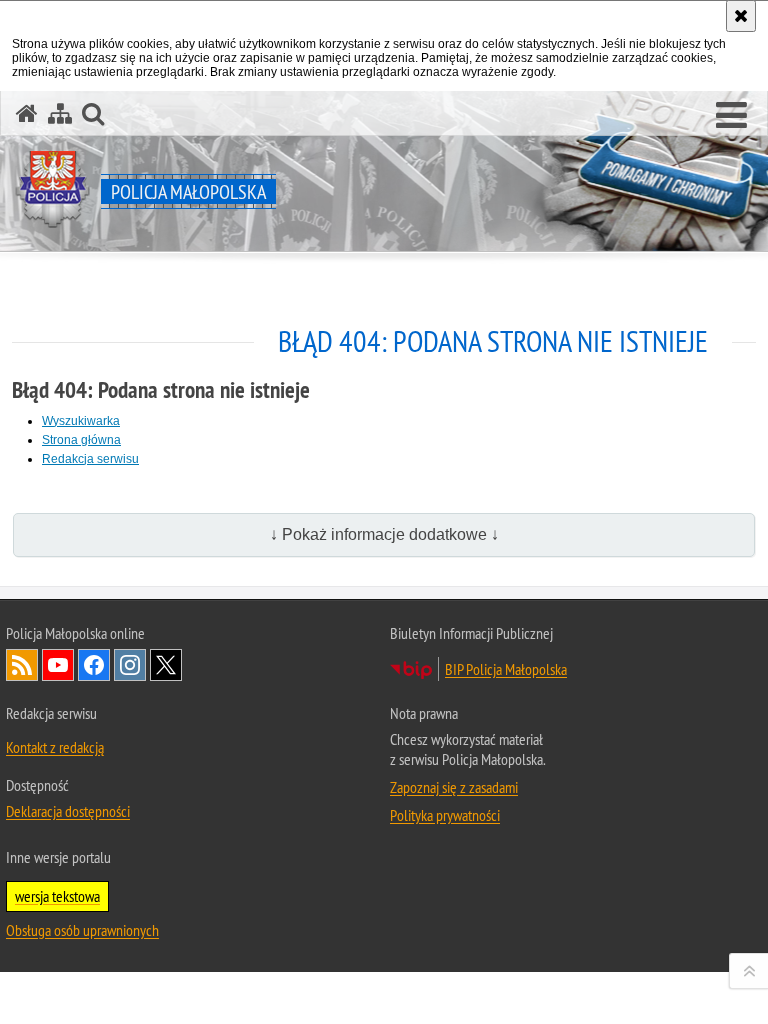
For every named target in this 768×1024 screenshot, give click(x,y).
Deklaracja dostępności (68, 811)
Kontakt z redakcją (55, 747)
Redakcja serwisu (90, 459)
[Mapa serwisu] (60, 113)
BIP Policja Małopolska (506, 669)
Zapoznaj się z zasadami (454, 787)
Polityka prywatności (445, 815)
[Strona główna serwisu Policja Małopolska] (27, 113)
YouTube (58, 665)
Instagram (130, 665)
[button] (731, 116)
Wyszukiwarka (81, 421)
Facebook (94, 665)
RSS (22, 665)
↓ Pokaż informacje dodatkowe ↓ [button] (384, 534)
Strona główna (81, 440)
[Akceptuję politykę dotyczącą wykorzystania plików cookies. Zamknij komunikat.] (741, 16)
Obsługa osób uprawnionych (82, 930)
